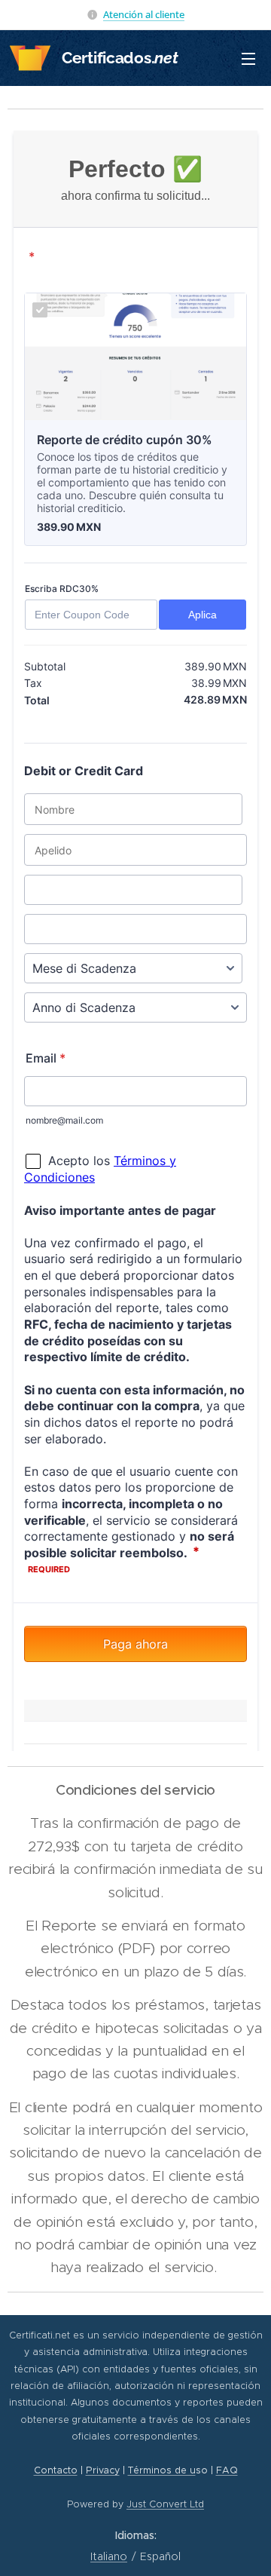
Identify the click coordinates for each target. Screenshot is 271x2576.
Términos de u (162, 2470)
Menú (248, 58)
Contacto (56, 2470)
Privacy (103, 2470)
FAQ (227, 2470)
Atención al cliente (144, 14)
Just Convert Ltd (165, 2504)
